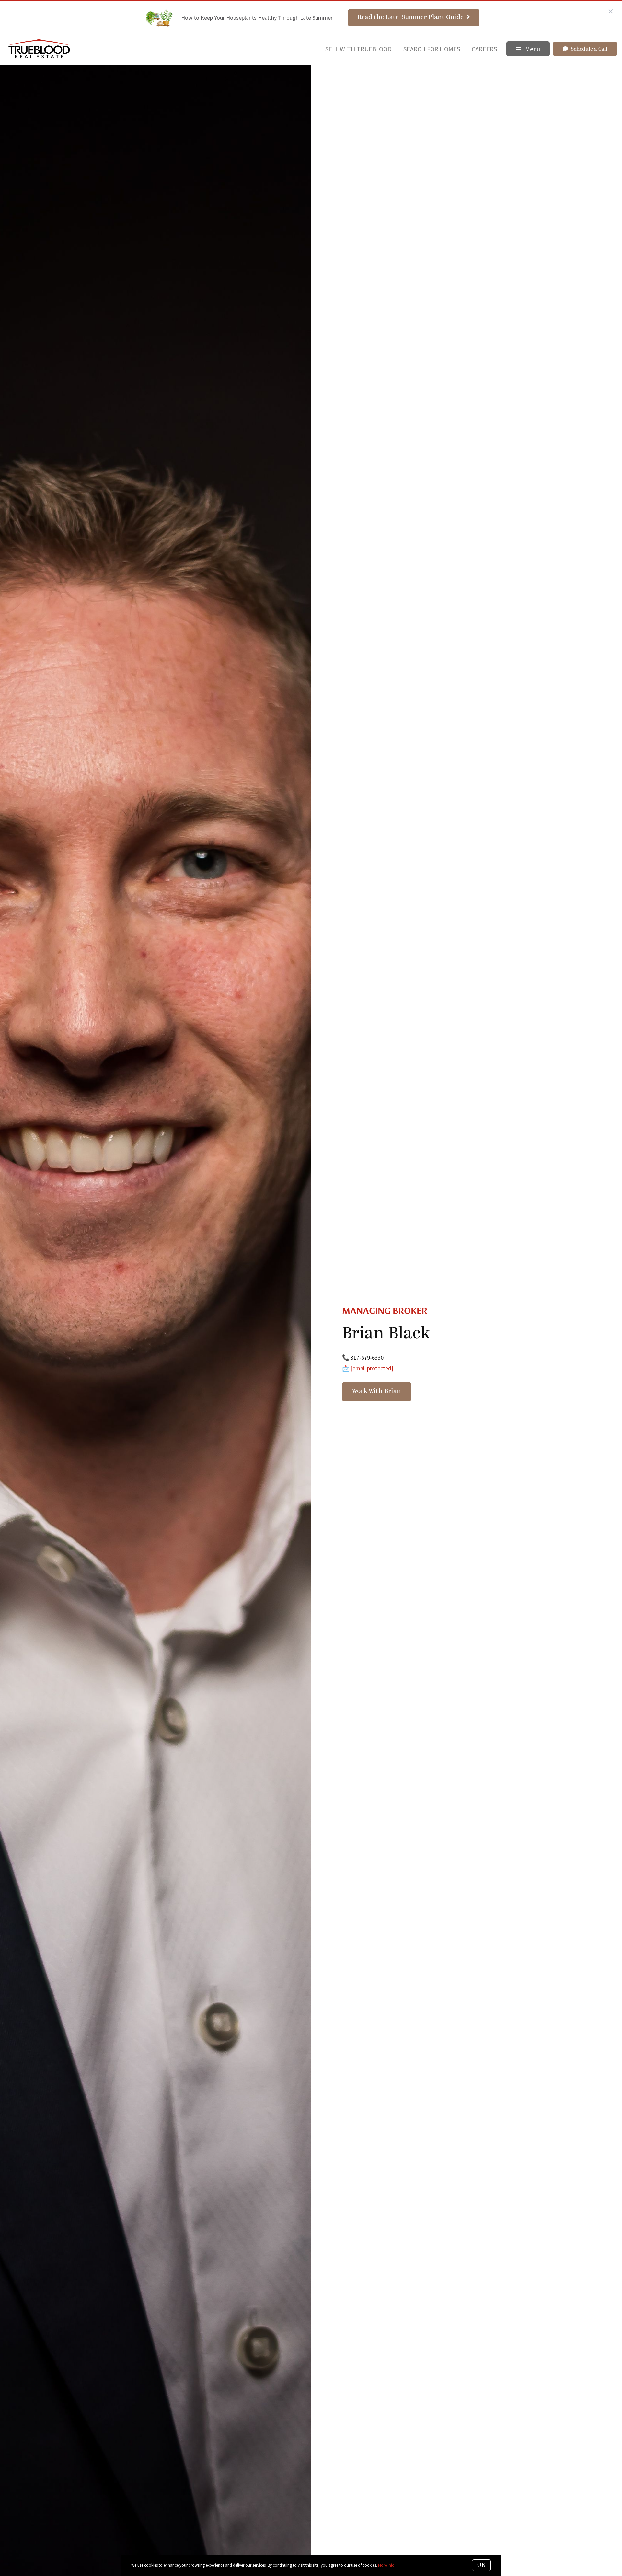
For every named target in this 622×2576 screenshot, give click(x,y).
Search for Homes (432, 49)
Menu (532, 49)
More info (386, 2565)
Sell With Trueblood (358, 49)
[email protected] (372, 1368)
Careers (484, 49)
